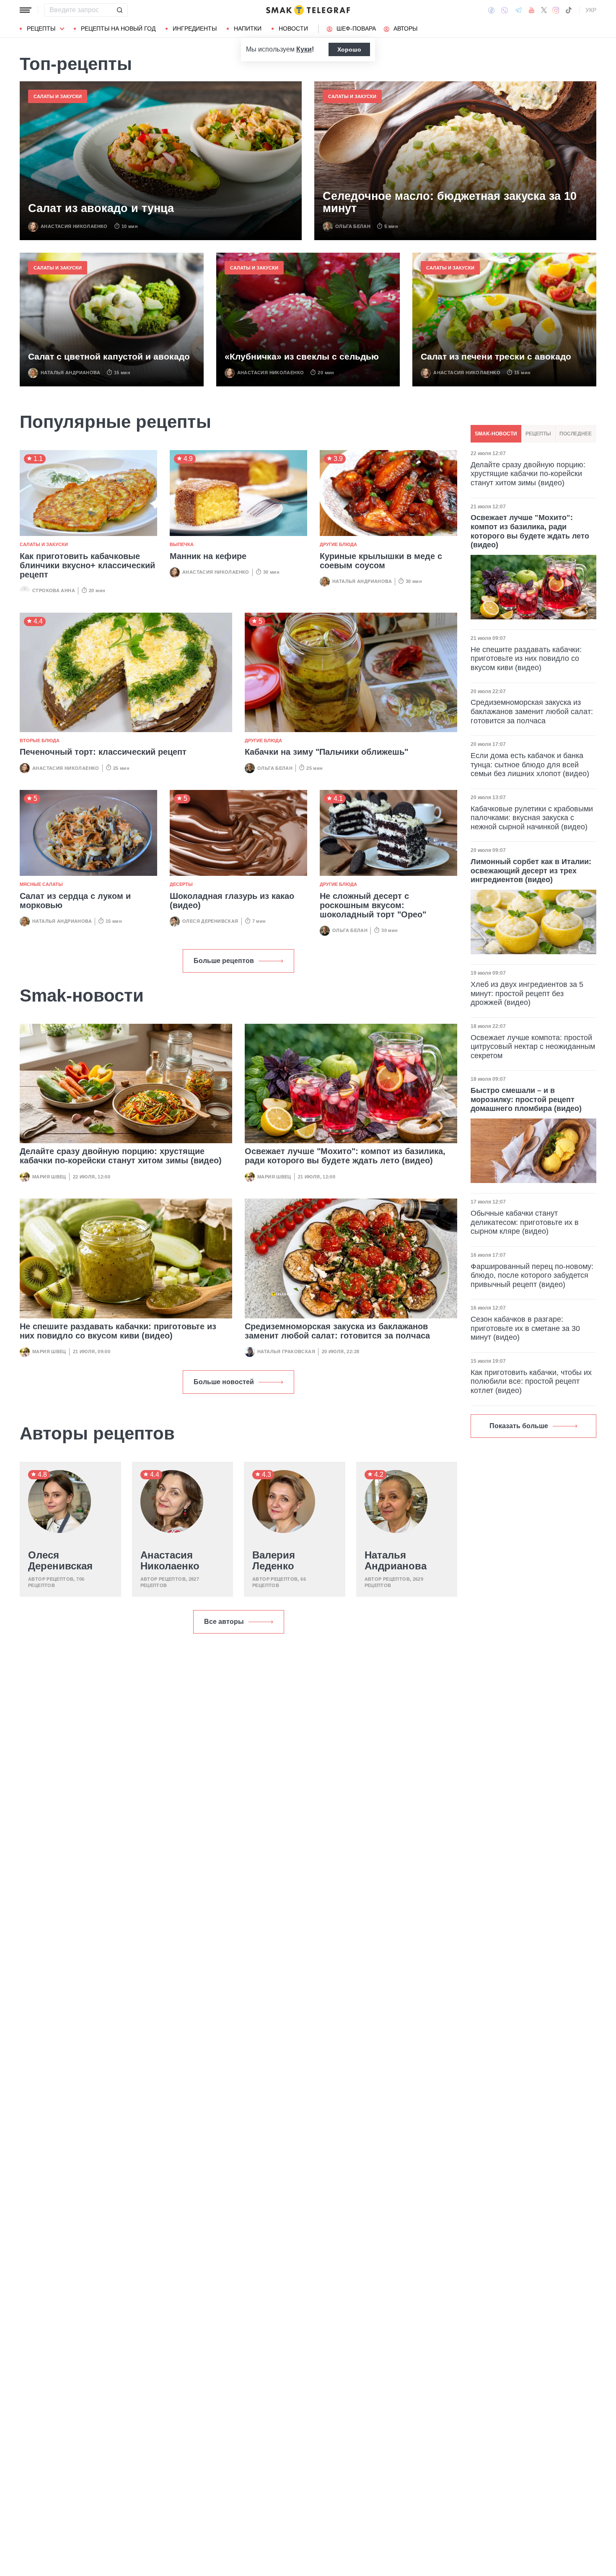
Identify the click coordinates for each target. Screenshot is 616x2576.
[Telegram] (518, 10)
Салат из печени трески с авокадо (496, 356)
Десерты (181, 884)
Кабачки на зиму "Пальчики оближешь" (326, 752)
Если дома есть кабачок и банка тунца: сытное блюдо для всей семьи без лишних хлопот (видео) (530, 765)
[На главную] (308, 10)
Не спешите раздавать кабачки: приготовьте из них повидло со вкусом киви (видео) (118, 1331)
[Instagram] (556, 10)
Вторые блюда (40, 740)
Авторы (405, 28)
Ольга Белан (353, 226)
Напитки (248, 28)
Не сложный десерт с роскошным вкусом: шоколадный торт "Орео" (373, 905)
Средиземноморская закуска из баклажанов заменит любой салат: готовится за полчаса (337, 1331)
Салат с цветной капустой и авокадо (109, 356)
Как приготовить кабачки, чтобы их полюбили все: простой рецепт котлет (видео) (531, 1381)
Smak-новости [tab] (496, 434)
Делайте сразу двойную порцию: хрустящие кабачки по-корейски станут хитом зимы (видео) (121, 1156)
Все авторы (224, 1622)
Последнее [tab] (576, 434)
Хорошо (349, 49)
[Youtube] (532, 10)
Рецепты (41, 28)
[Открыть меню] (26, 10)
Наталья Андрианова (70, 373)
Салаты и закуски (58, 96)
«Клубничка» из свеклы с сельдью (302, 356)
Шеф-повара (356, 28)
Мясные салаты (41, 884)
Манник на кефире (208, 556)
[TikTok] (569, 10)
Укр (591, 10)
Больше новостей (224, 1382)
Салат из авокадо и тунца (101, 208)
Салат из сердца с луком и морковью (75, 901)
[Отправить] (119, 10)
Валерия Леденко (274, 1561)
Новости (293, 28)
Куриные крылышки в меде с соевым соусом (381, 561)
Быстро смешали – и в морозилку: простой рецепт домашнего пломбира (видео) (526, 1099)
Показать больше (519, 1426)
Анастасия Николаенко (74, 226)
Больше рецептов (224, 961)
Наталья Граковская (286, 1351)
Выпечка (182, 544)
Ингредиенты (195, 28)
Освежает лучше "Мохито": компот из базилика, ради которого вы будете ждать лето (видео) (345, 1156)
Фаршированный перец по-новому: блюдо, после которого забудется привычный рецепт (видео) (532, 1275)
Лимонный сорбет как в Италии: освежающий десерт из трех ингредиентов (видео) (531, 871)
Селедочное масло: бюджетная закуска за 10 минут (450, 203)
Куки (304, 49)
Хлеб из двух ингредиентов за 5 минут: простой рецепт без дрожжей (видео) (527, 993)
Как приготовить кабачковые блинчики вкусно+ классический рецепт (87, 565)
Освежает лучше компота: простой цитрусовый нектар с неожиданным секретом (533, 1047)
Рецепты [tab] (538, 434)
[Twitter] (544, 10)
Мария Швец (49, 1177)
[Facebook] (491, 10)
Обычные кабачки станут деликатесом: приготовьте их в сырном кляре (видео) (525, 1222)
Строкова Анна (54, 590)
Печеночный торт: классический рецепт (103, 752)
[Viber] (505, 10)
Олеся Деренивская (210, 921)
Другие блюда (338, 544)
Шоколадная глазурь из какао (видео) (232, 901)
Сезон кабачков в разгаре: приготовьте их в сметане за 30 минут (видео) (525, 1328)
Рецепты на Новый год (118, 28)
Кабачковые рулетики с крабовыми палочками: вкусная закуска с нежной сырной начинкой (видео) (532, 818)
